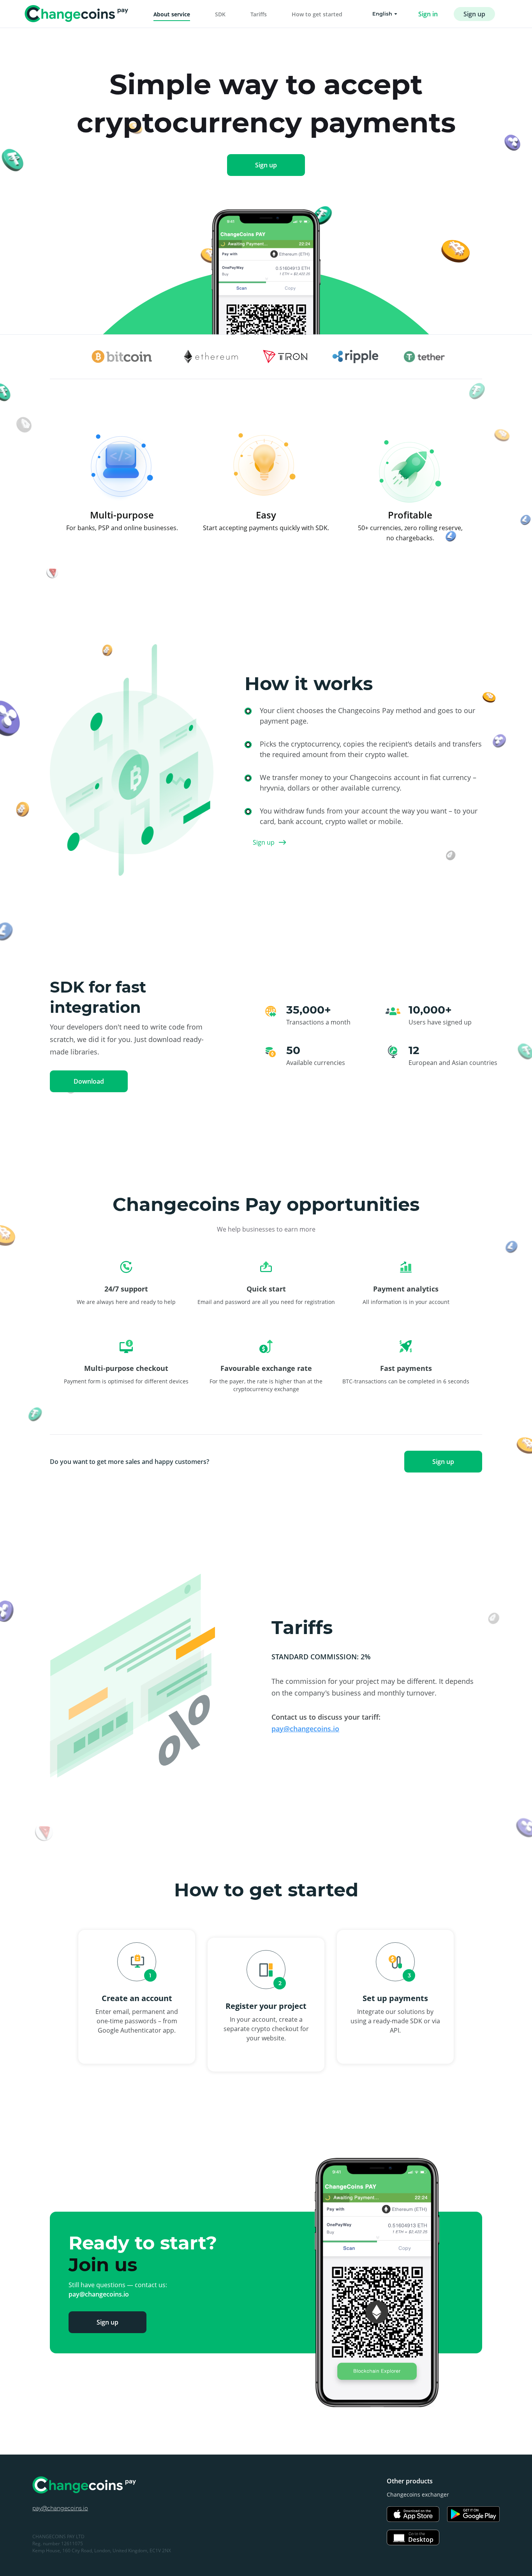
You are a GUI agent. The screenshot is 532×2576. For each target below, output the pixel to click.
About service (172, 14)
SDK (220, 14)
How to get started (317, 14)
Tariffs (259, 14)
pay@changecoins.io (305, 1729)
